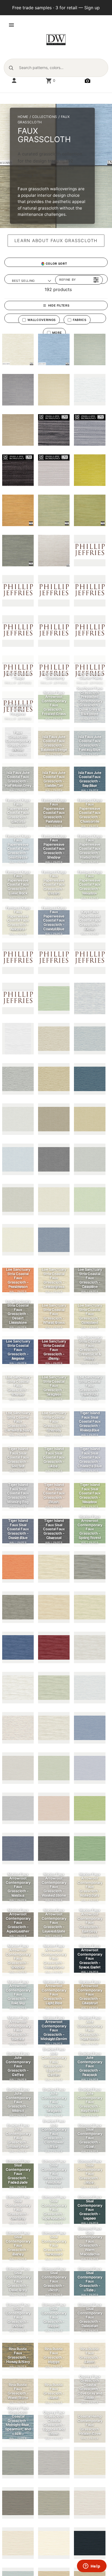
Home (23, 117)
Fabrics (80, 320)
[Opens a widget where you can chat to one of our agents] (92, 2566)
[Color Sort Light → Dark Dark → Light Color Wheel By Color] (56, 264)
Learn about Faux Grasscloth (56, 241)
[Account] (14, 81)
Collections (45, 117)
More (57, 333)
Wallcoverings (42, 320)
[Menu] (11, 25)
